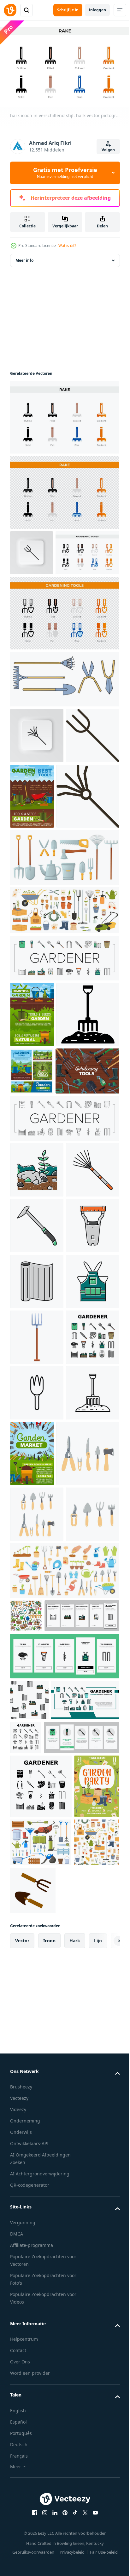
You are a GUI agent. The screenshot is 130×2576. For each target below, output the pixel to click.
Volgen (108, 150)
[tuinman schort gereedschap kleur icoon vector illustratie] (37, 1679)
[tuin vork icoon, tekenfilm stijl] (37, 1735)
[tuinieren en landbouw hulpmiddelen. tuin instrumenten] (32, 1254)
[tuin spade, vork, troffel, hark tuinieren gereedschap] (42, 1302)
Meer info (24, 267)
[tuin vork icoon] (41, 1198)
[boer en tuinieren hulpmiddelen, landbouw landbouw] (64, 1028)
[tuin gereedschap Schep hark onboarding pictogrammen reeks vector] (47, 2224)
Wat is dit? (67, 246)
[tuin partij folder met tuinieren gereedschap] (33, 2500)
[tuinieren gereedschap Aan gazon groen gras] (32, 1132)
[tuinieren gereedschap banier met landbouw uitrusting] (88, 1907)
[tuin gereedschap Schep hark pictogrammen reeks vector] (64, 1076)
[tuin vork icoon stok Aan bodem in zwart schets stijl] (37, 1902)
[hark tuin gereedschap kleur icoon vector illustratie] (37, 1456)
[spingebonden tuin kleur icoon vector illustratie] (37, 1624)
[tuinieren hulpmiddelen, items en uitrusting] (88, 848)
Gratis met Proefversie (65, 173)
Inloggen (97, 10)
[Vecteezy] (10, 10)
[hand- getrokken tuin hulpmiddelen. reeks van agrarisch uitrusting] (41, 1973)
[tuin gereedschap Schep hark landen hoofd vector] (44, 2350)
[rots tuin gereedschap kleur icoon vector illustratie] (37, 1401)
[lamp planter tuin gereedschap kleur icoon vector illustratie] (37, 1568)
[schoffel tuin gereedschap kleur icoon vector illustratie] (37, 1512)
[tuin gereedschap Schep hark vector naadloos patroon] (29, 2309)
